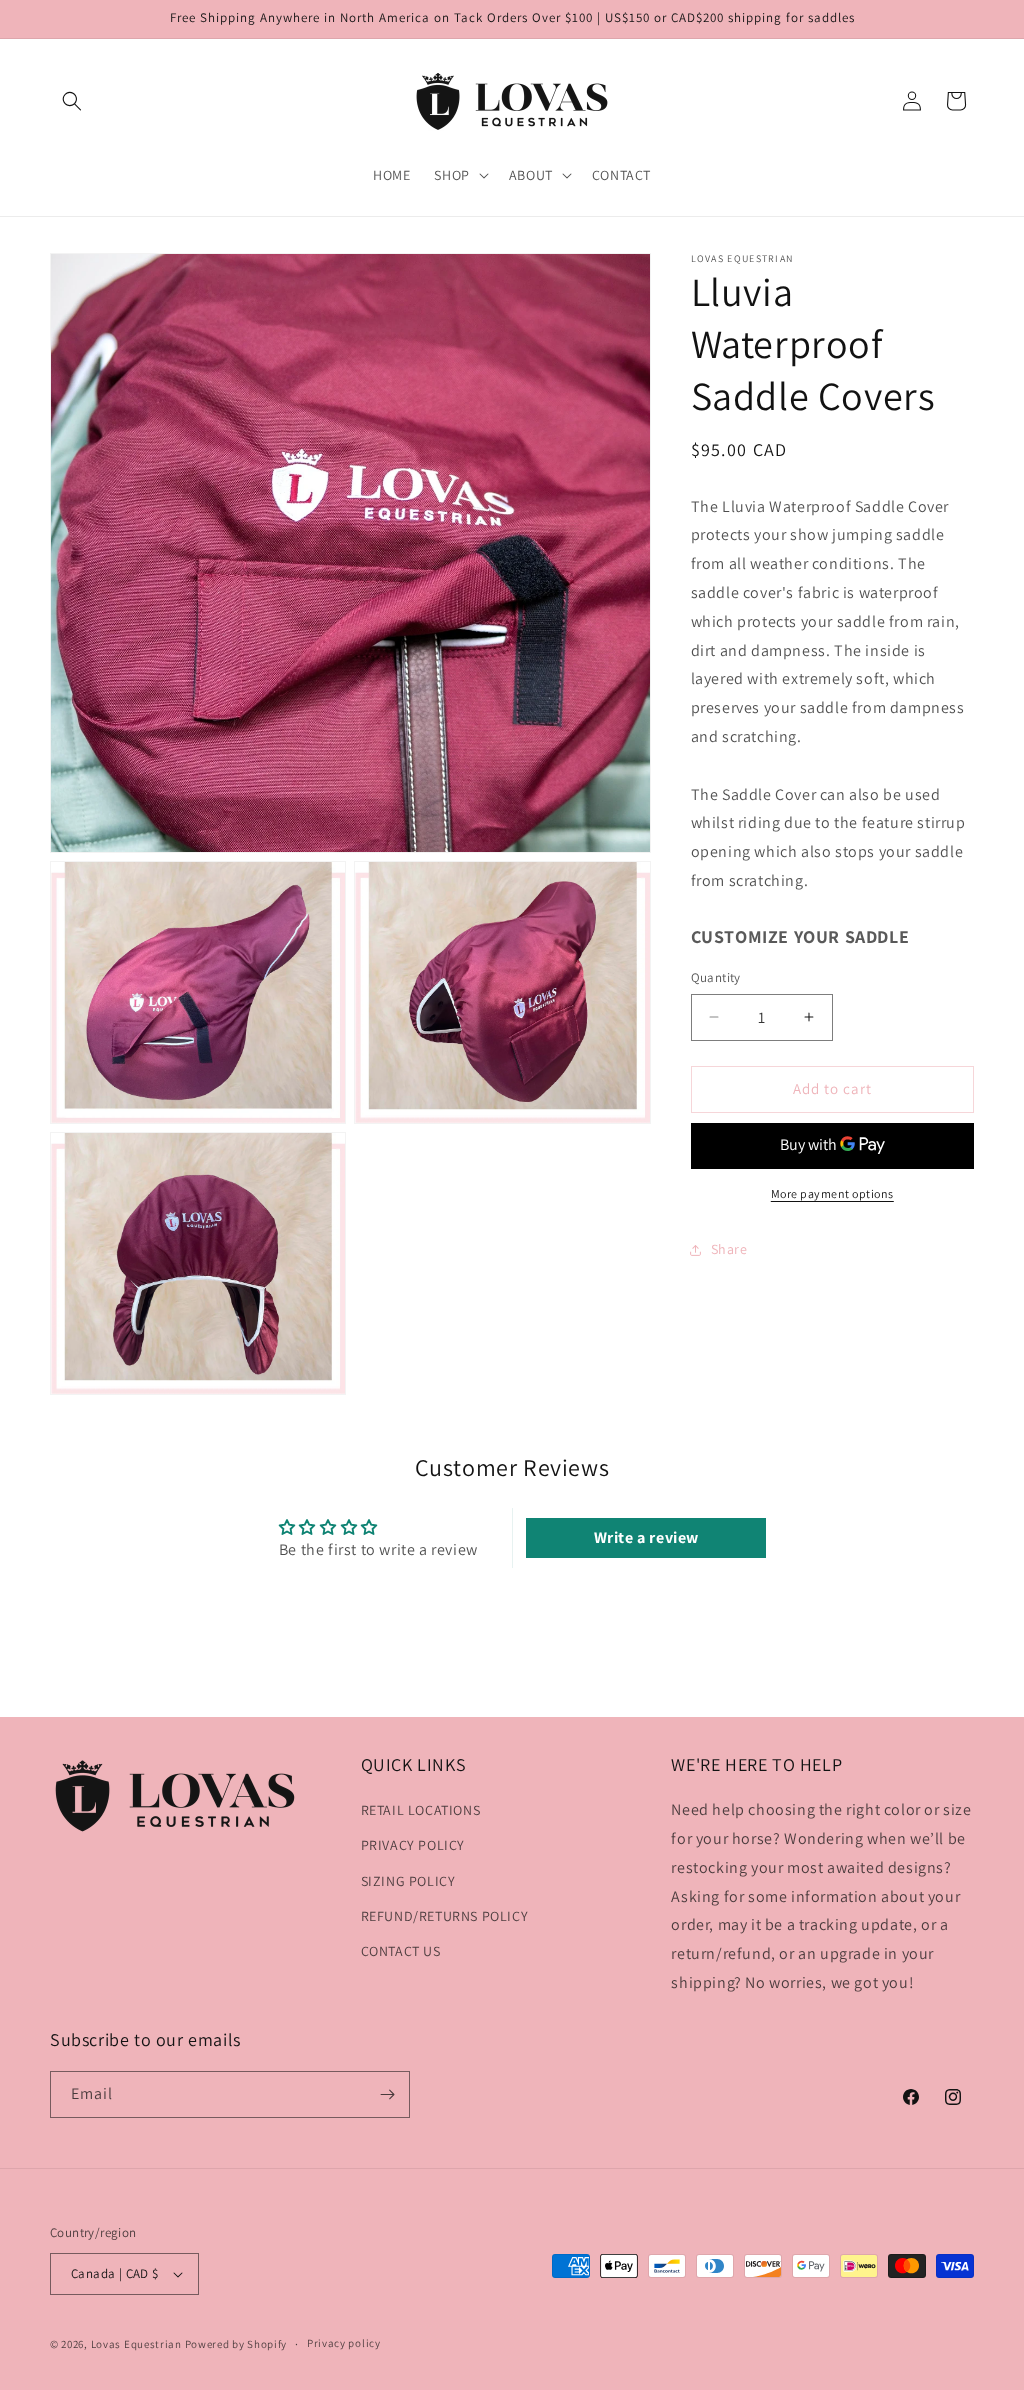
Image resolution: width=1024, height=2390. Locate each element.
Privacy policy (344, 2343)
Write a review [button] (646, 1537)
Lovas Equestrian (136, 2344)
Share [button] (729, 1249)
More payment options (832, 1193)
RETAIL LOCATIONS (421, 1810)
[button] (72, 101)
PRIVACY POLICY (413, 1845)
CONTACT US (401, 1951)
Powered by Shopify (236, 2344)
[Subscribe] (387, 2094)
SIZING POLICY (408, 1881)
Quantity (716, 977)
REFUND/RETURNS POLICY (445, 1916)
